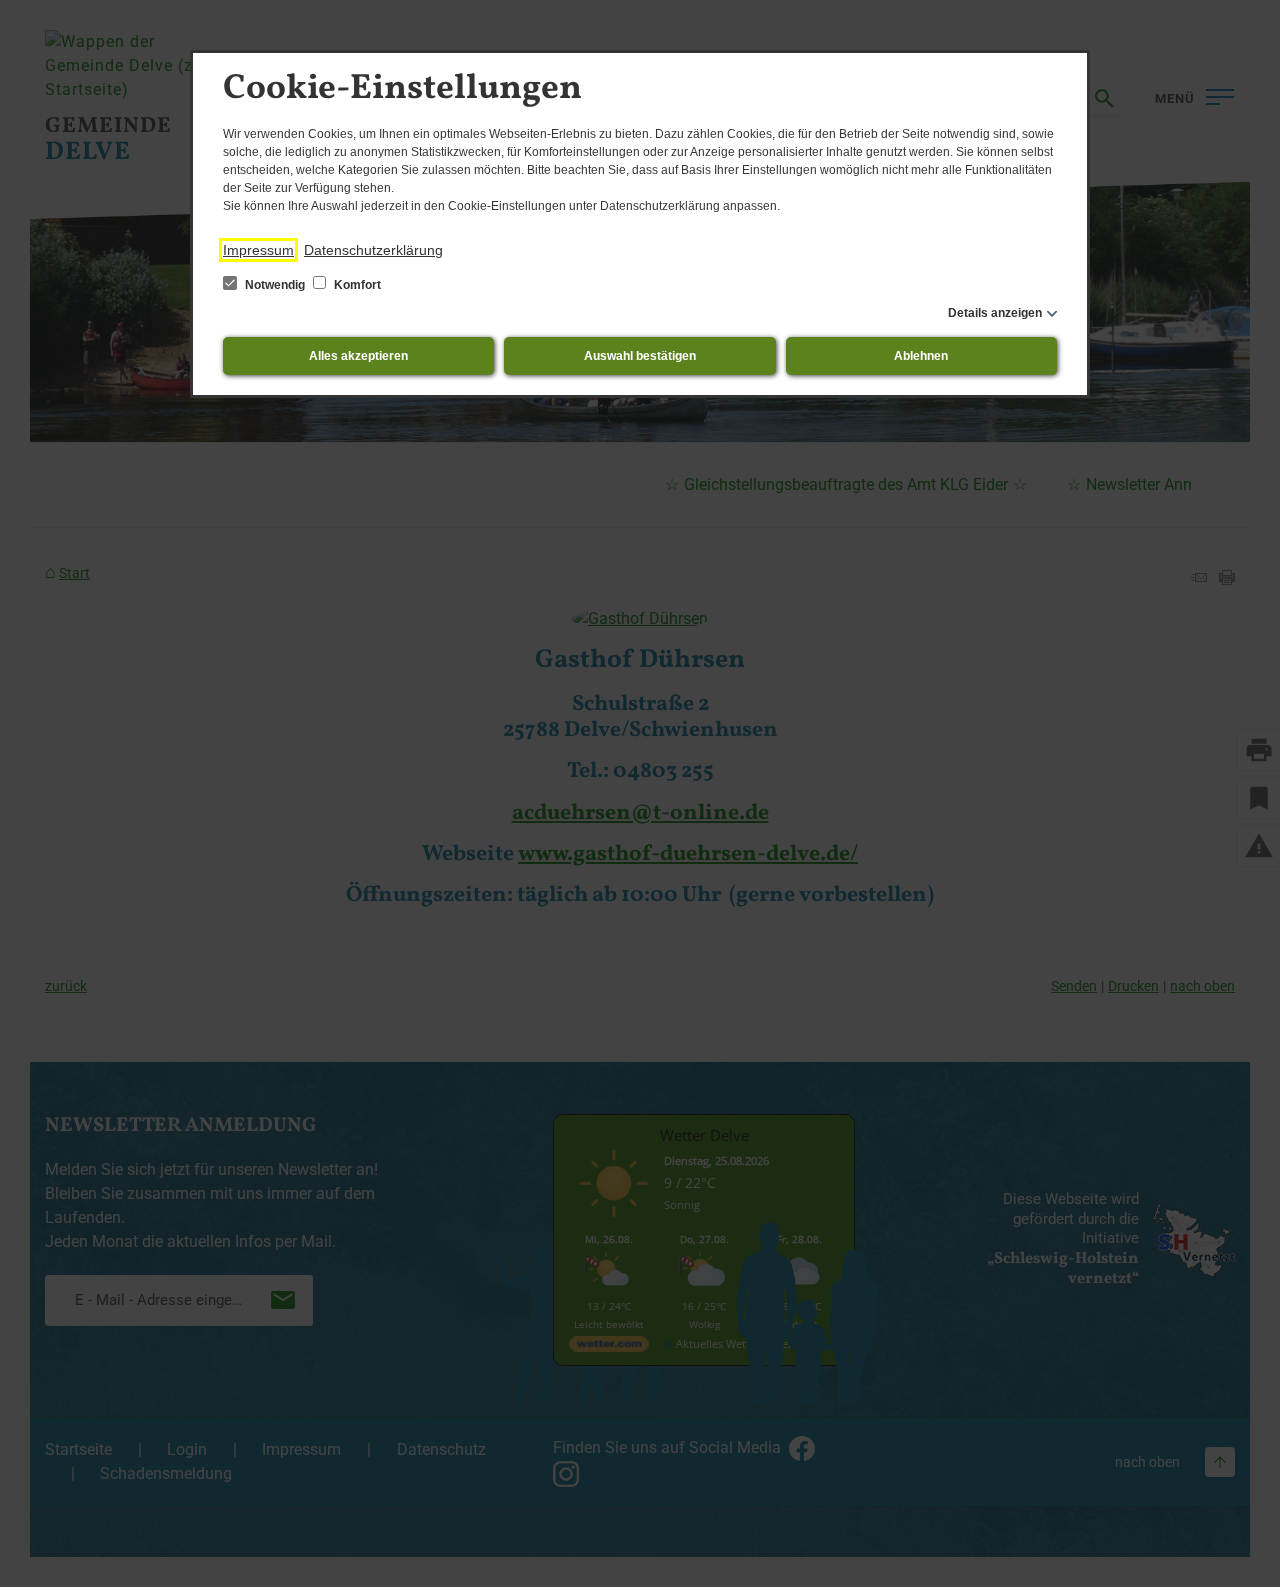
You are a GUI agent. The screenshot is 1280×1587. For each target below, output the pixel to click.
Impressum (258, 250)
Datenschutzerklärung (373, 250)
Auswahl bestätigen (640, 356)
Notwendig (275, 285)
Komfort (356, 285)
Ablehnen (921, 356)
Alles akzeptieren (358, 356)
